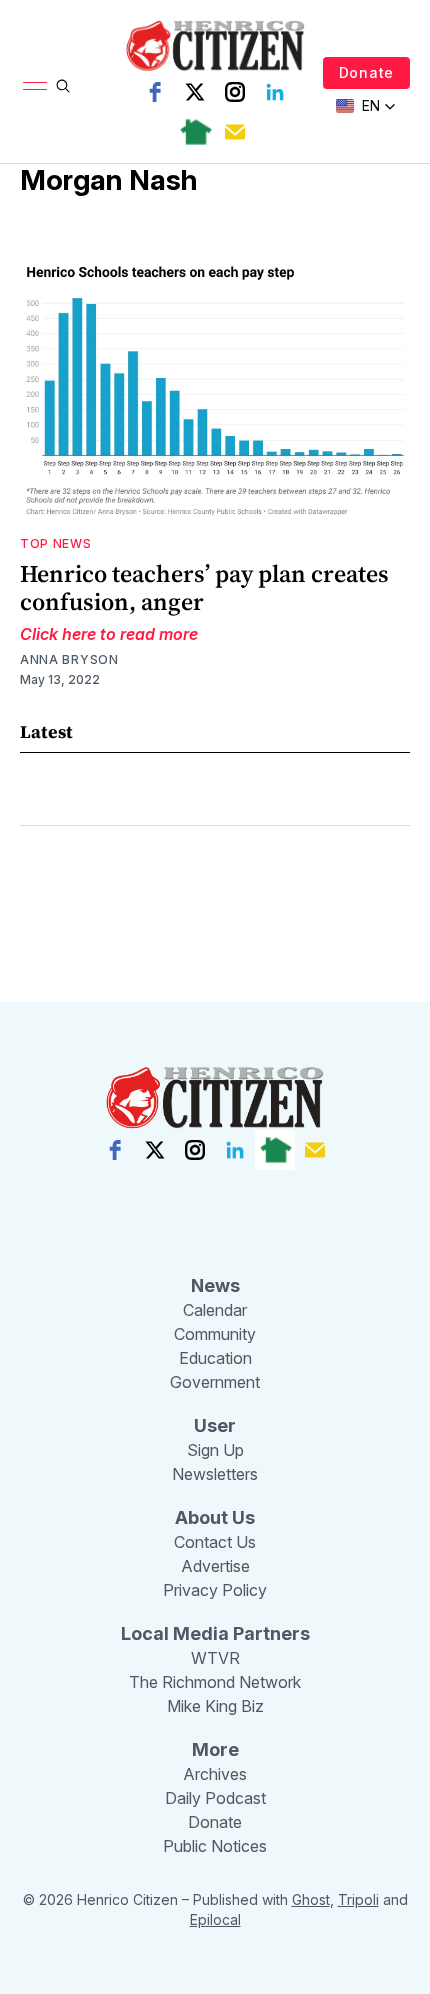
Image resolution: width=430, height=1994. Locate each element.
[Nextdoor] (195, 132)
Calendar (215, 1310)
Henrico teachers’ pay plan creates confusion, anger (204, 587)
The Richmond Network (215, 1682)
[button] (366, 106)
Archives (215, 1774)
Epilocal (215, 1919)
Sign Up (215, 1450)
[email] (235, 132)
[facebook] (155, 92)
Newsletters (215, 1474)
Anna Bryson (69, 659)
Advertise (215, 1566)
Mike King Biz (215, 1706)
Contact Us (215, 1542)
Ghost (311, 1899)
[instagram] (235, 92)
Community (215, 1334)
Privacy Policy (215, 1590)
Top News (56, 543)
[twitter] (195, 92)
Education (215, 1358)
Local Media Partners (215, 1633)
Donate (366, 72)
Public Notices (215, 1846)
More (215, 1749)
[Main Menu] (35, 86)
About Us (215, 1517)
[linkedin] (275, 92)
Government (215, 1382)
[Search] (63, 86)
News (215, 1285)
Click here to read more (109, 634)
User (215, 1425)
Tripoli (358, 1899)
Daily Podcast (215, 1798)
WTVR (215, 1658)
